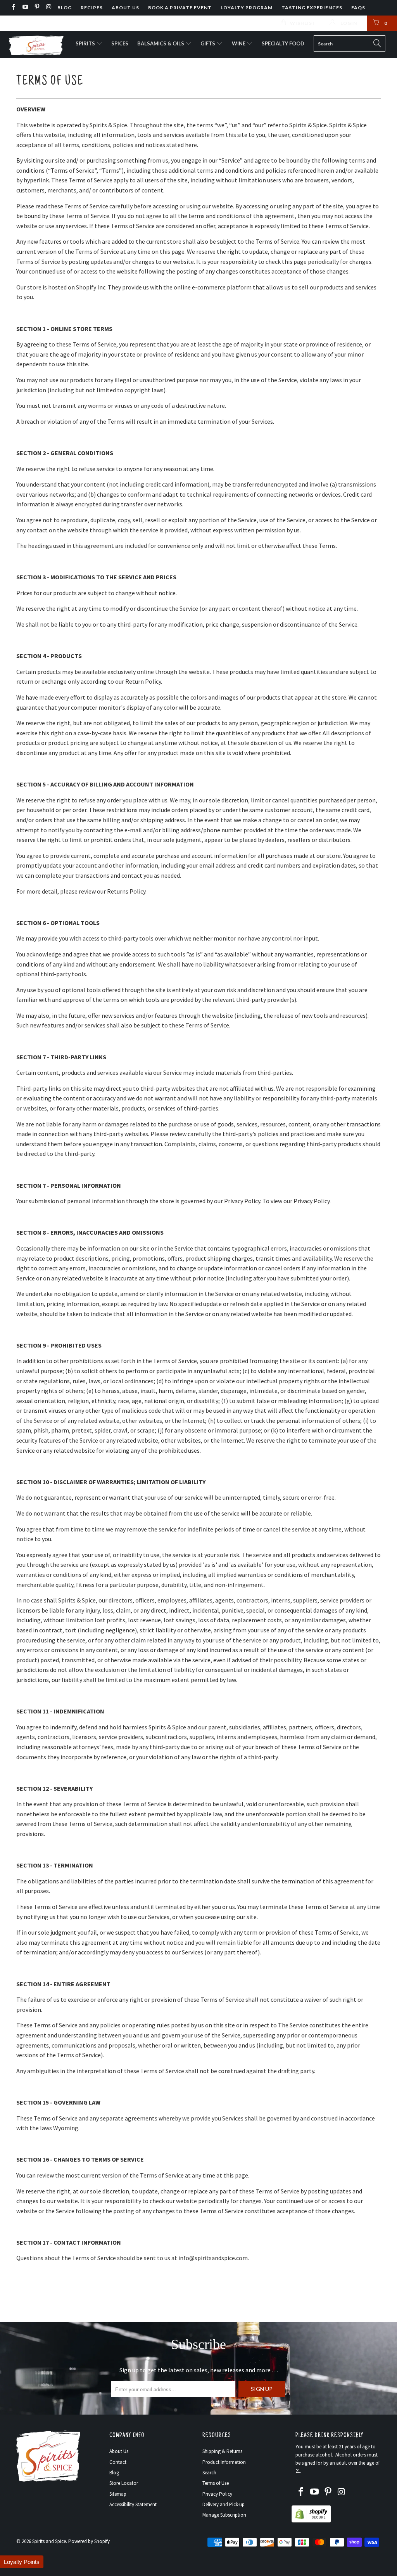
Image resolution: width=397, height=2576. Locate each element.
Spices (120, 43)
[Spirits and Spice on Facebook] (13, 8)
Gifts (208, 43)
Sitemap (118, 2494)
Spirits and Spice (49, 2541)
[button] (22, 2562)
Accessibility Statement (133, 2504)
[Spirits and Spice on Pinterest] (37, 8)
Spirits (86, 43)
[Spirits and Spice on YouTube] (25, 8)
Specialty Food (283, 43)
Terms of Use (216, 2483)
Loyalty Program (247, 8)
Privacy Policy (217, 2494)
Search (209, 2473)
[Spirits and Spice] (36, 45)
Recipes (92, 8)
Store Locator (124, 2483)
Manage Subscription (224, 2515)
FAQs (358, 8)
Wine (239, 43)
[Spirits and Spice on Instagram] (48, 8)
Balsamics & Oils (161, 43)
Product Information (224, 2462)
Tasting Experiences (312, 8)
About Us (125, 8)
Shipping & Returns (222, 2451)
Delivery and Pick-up (224, 2504)
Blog (65, 8)
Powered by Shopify (89, 2541)
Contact (118, 2462)
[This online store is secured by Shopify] (311, 2521)
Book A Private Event (180, 8)
